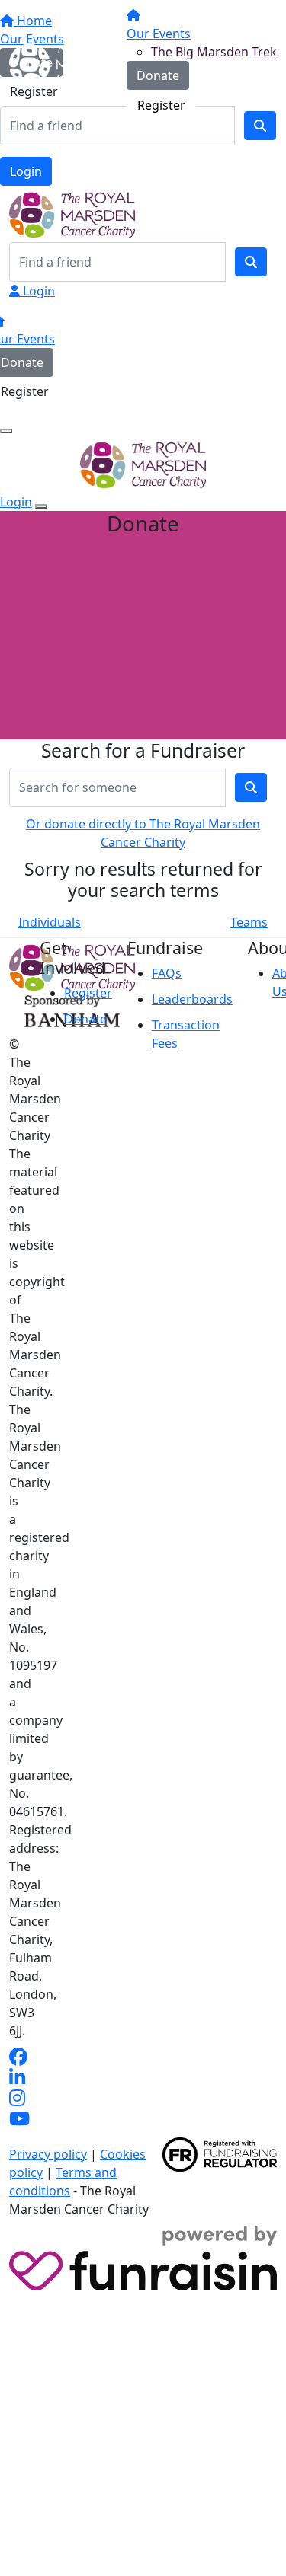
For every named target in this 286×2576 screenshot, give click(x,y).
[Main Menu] (6, 431)
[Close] (41, 506)
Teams (249, 922)
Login (26, 171)
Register (161, 105)
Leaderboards (192, 999)
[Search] (251, 262)
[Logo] (66, 62)
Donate (158, 75)
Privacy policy (48, 2154)
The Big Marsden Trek (214, 52)
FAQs (167, 973)
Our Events (159, 34)
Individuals (50, 922)
